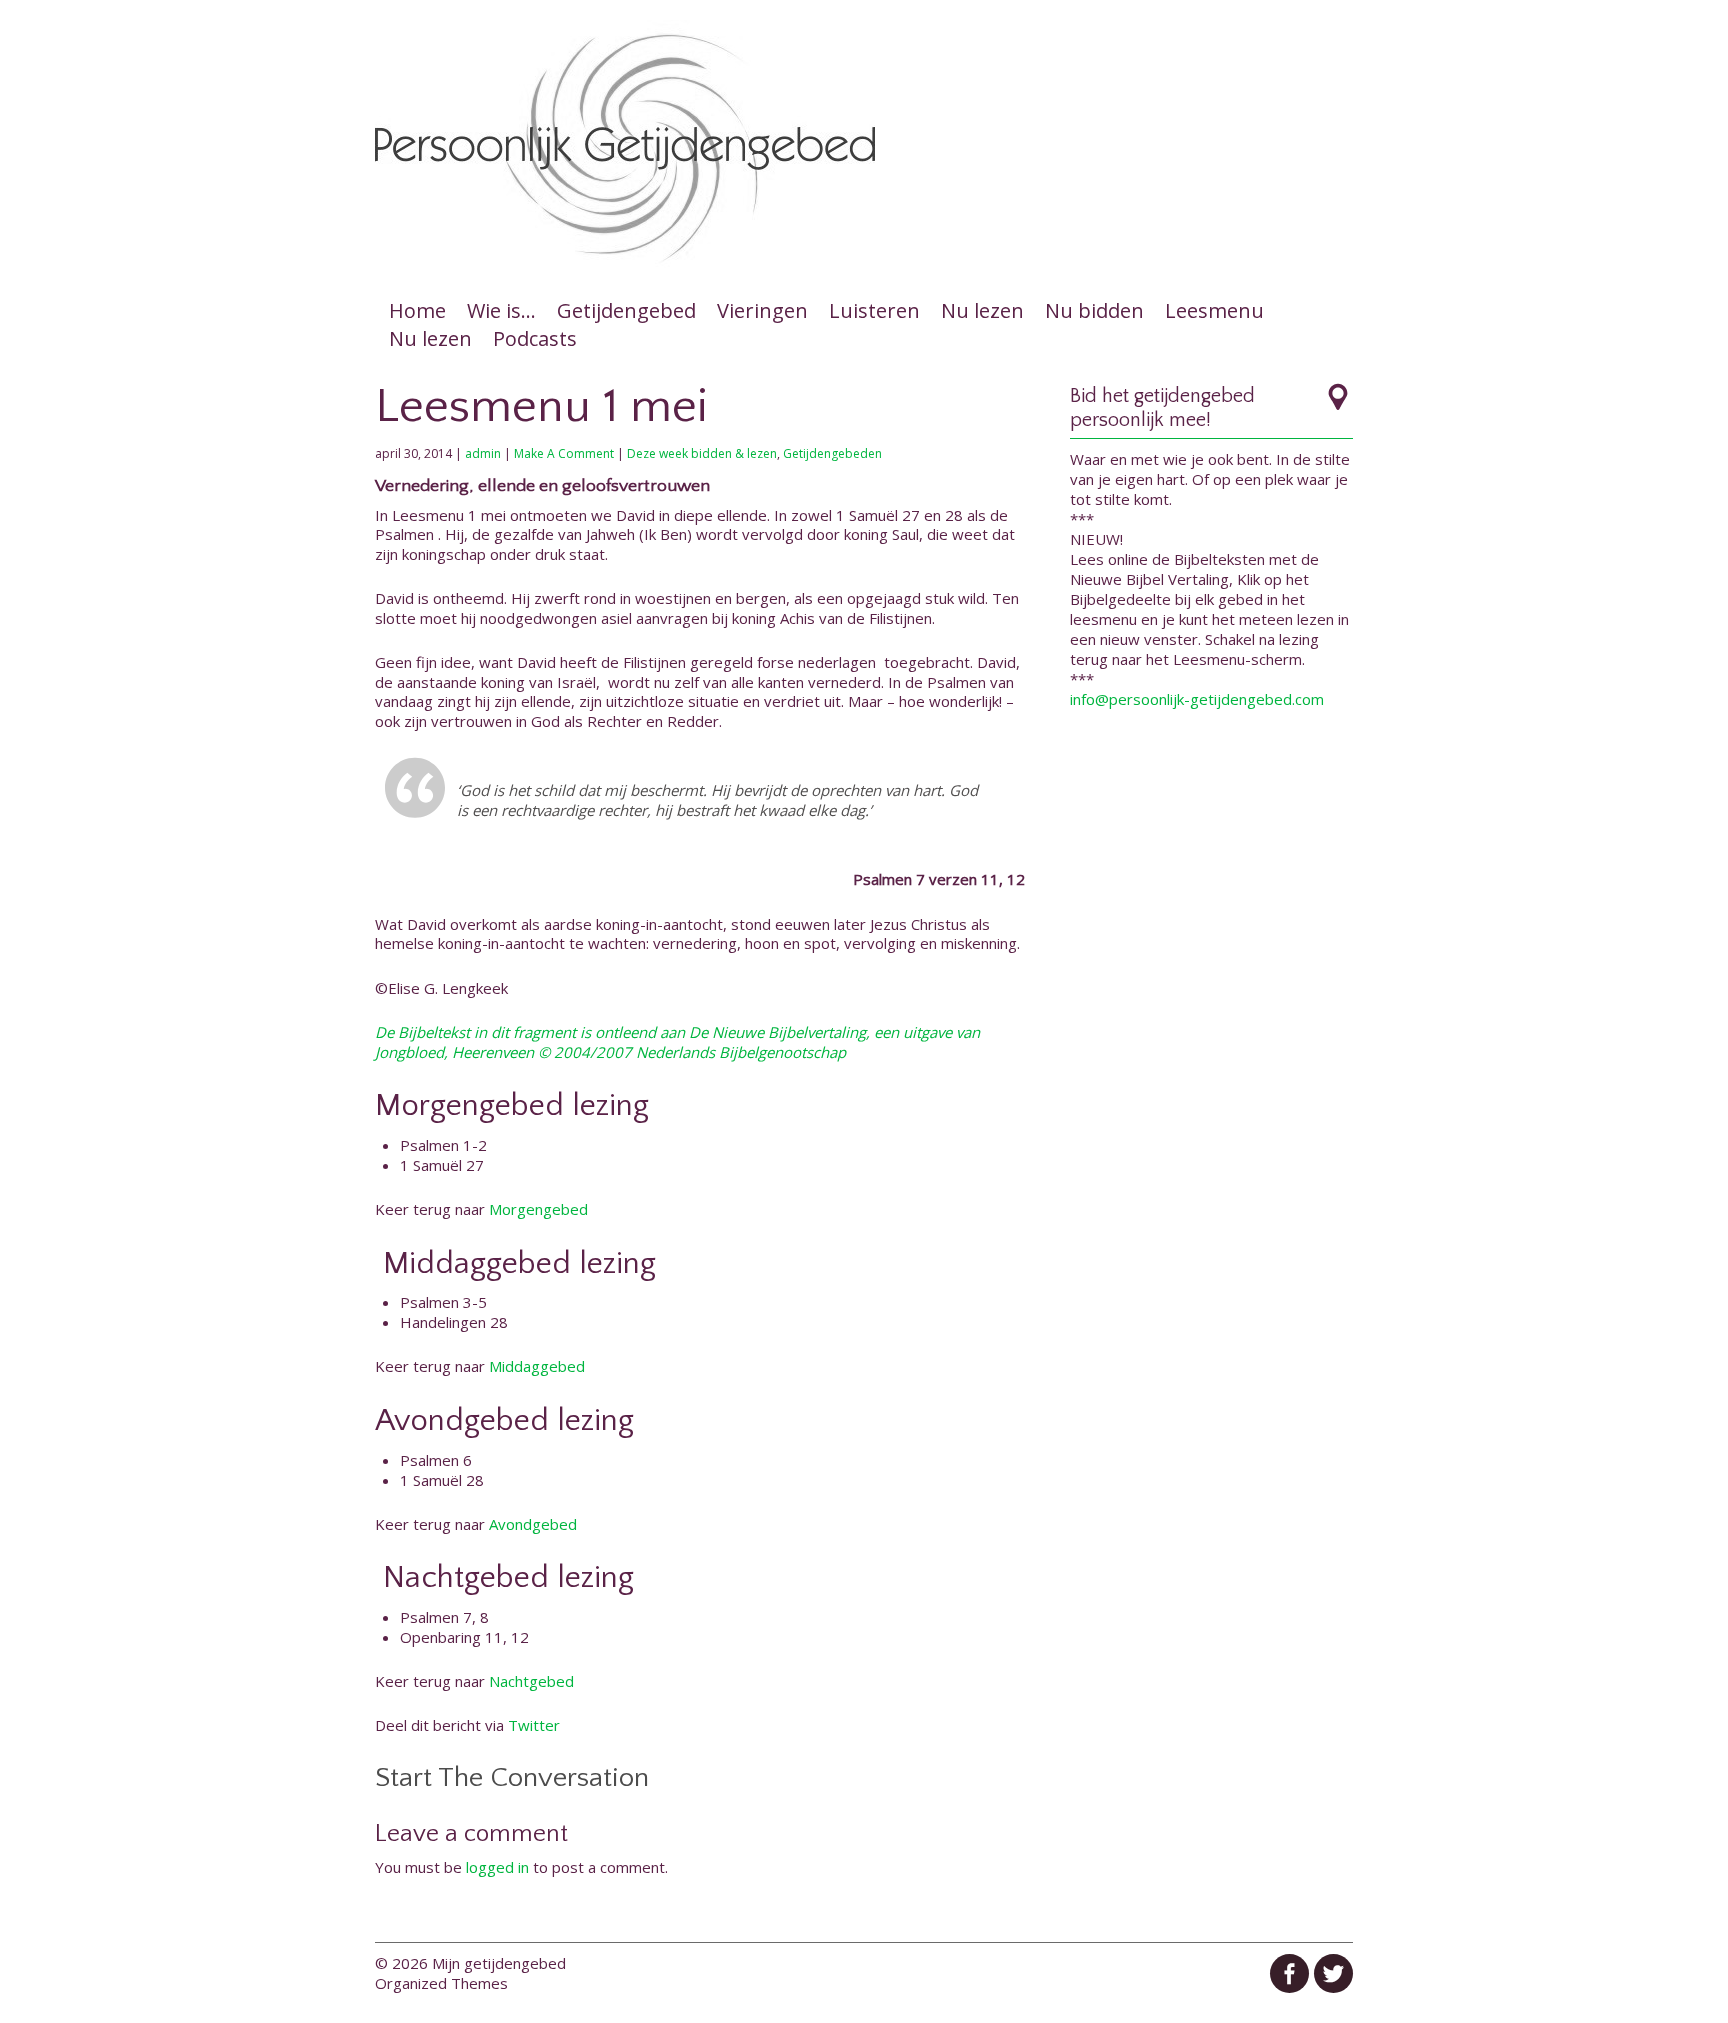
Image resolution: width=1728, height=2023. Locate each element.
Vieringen (762, 310)
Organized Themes (441, 1983)
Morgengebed (538, 1209)
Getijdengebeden (832, 453)
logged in (497, 1867)
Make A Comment (564, 453)
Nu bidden (1094, 310)
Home (417, 310)
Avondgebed (533, 1524)
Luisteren (874, 310)
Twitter (534, 1725)
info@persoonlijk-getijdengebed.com (1197, 699)
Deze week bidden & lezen (702, 453)
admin (483, 453)
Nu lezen (982, 310)
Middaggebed (537, 1366)
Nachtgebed (531, 1681)
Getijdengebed (626, 310)
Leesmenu (1214, 310)
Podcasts (535, 338)
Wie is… (501, 310)
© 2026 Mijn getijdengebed (470, 1963)
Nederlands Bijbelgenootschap (741, 1052)
